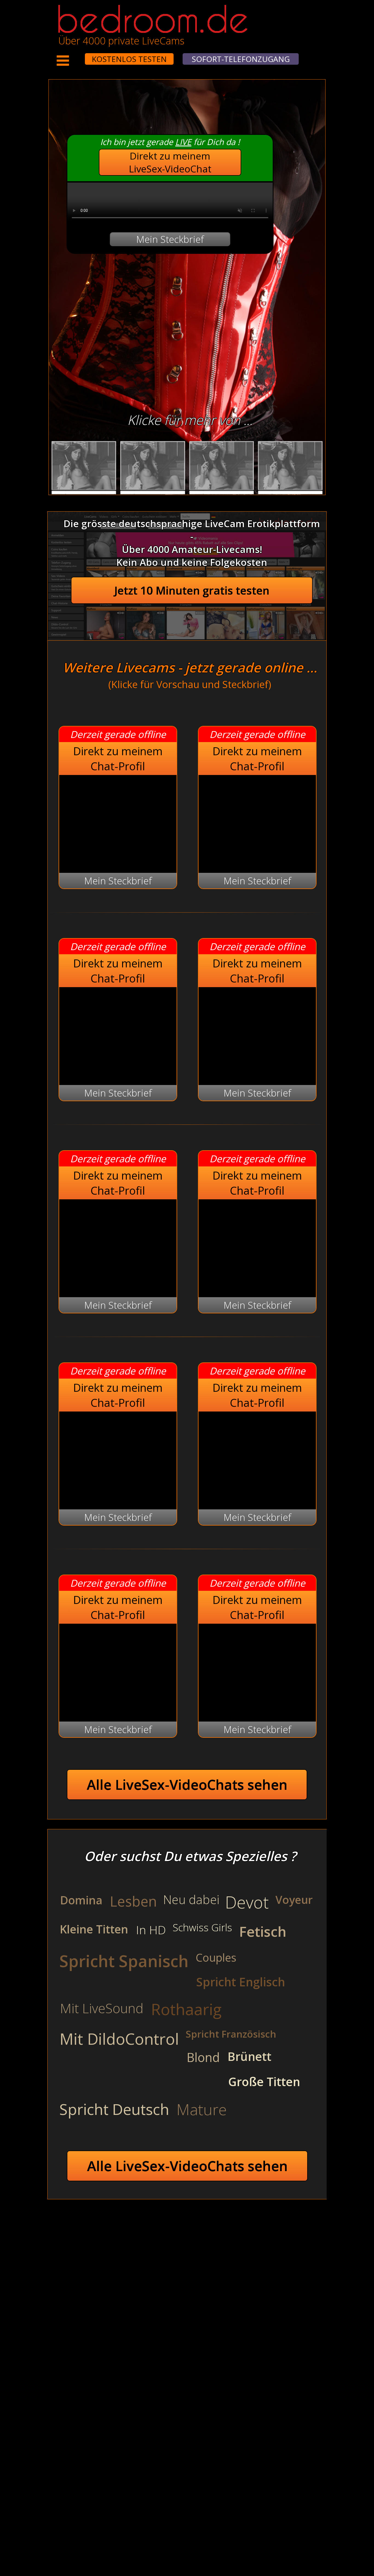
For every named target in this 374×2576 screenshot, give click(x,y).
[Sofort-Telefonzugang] (80, 55)
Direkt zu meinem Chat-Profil (118, 759)
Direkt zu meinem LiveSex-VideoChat (170, 162)
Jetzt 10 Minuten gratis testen (192, 590)
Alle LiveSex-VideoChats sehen (187, 1785)
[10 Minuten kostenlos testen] (74, 55)
